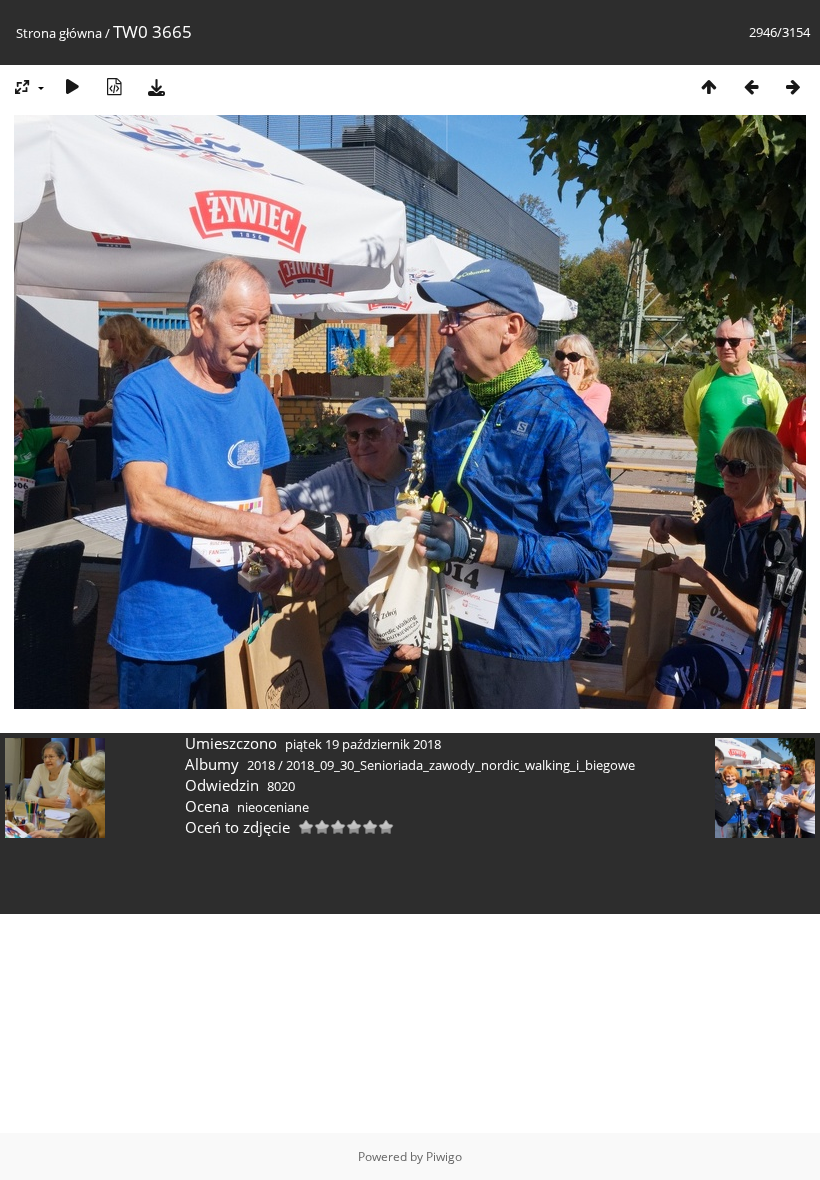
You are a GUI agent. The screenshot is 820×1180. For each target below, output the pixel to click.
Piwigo (444, 1156)
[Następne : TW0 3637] (793, 86)
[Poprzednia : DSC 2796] (751, 86)
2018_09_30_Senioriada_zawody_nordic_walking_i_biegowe (460, 765)
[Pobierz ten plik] (156, 86)
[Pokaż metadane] (114, 86)
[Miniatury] (709, 86)
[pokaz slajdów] (72, 86)
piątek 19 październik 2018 (363, 744)
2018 (261, 765)
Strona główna (59, 33)
